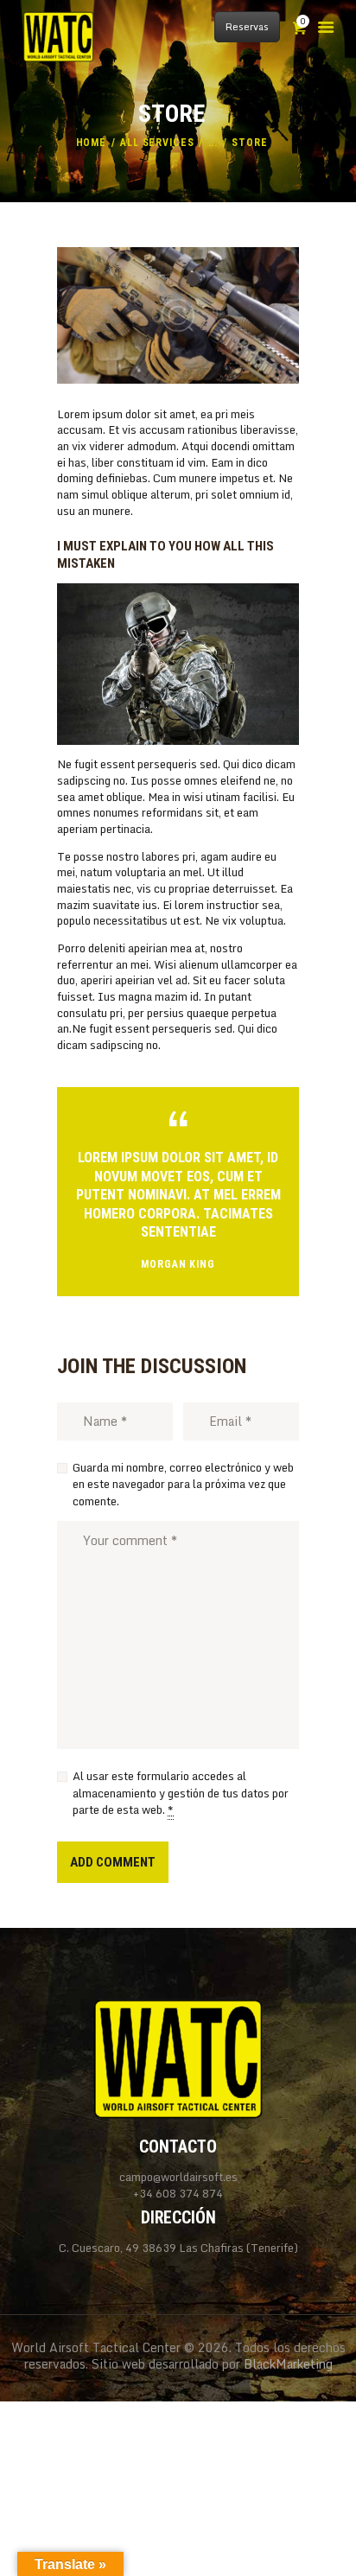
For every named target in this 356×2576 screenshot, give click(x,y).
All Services (157, 143)
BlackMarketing (288, 2364)
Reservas (247, 27)
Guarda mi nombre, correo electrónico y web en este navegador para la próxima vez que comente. (183, 1485)
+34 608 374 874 (178, 2194)
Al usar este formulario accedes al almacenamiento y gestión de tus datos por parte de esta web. (181, 1794)
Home (92, 143)
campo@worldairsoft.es (178, 2177)
